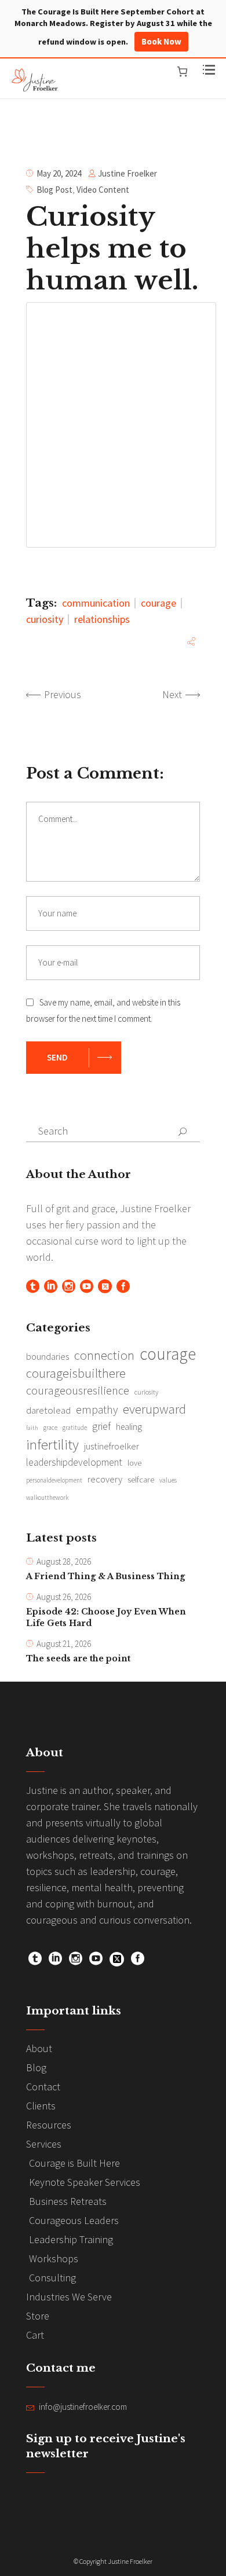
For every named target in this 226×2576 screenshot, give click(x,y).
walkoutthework (47, 1498)
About (39, 2048)
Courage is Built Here (74, 2163)
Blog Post (54, 190)
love (134, 1463)
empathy (97, 1410)
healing (129, 1427)
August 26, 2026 (64, 1597)
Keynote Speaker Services (85, 2182)
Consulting (52, 2278)
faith (32, 1428)
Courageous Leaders (74, 2220)
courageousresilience (78, 1390)
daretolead (48, 1410)
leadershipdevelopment (74, 1462)
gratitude (75, 1428)
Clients (41, 2106)
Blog (36, 2067)
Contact (43, 2087)
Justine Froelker (127, 173)
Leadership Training (71, 2239)
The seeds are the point (78, 1658)
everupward (154, 1409)
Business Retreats (68, 2201)
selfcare (141, 1480)
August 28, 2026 (64, 1562)
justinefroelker (112, 1446)
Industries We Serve (69, 2297)
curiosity (45, 619)
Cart (35, 2335)
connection (104, 1355)
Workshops (54, 2258)
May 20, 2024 (59, 173)
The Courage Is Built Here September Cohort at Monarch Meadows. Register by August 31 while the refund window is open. (113, 27)
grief (101, 1426)
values (168, 1480)
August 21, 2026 (64, 1644)
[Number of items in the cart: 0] (182, 71)
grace (50, 1428)
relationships (102, 619)
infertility (52, 1444)
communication (96, 603)
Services (44, 2144)
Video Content (103, 190)
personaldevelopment (54, 1480)
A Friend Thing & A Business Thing (105, 1576)
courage (158, 603)
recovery (105, 1479)
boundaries (48, 1357)
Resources (49, 2125)
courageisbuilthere (76, 1373)
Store (38, 2316)
